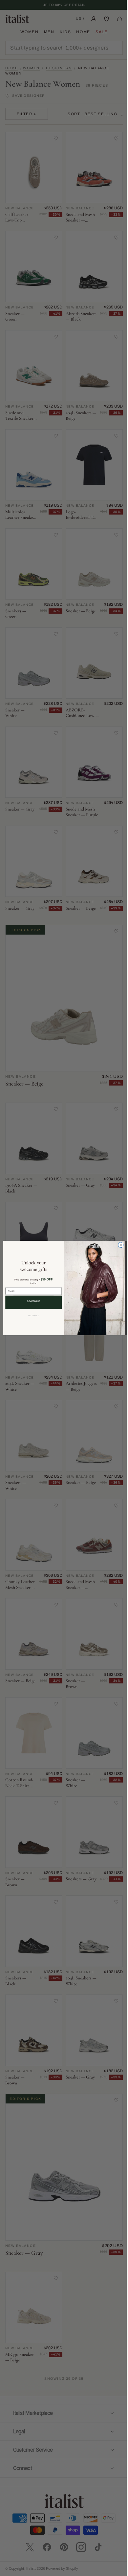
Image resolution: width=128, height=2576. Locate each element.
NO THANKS (31, 1316)
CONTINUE (31, 1301)
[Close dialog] (118, 1245)
